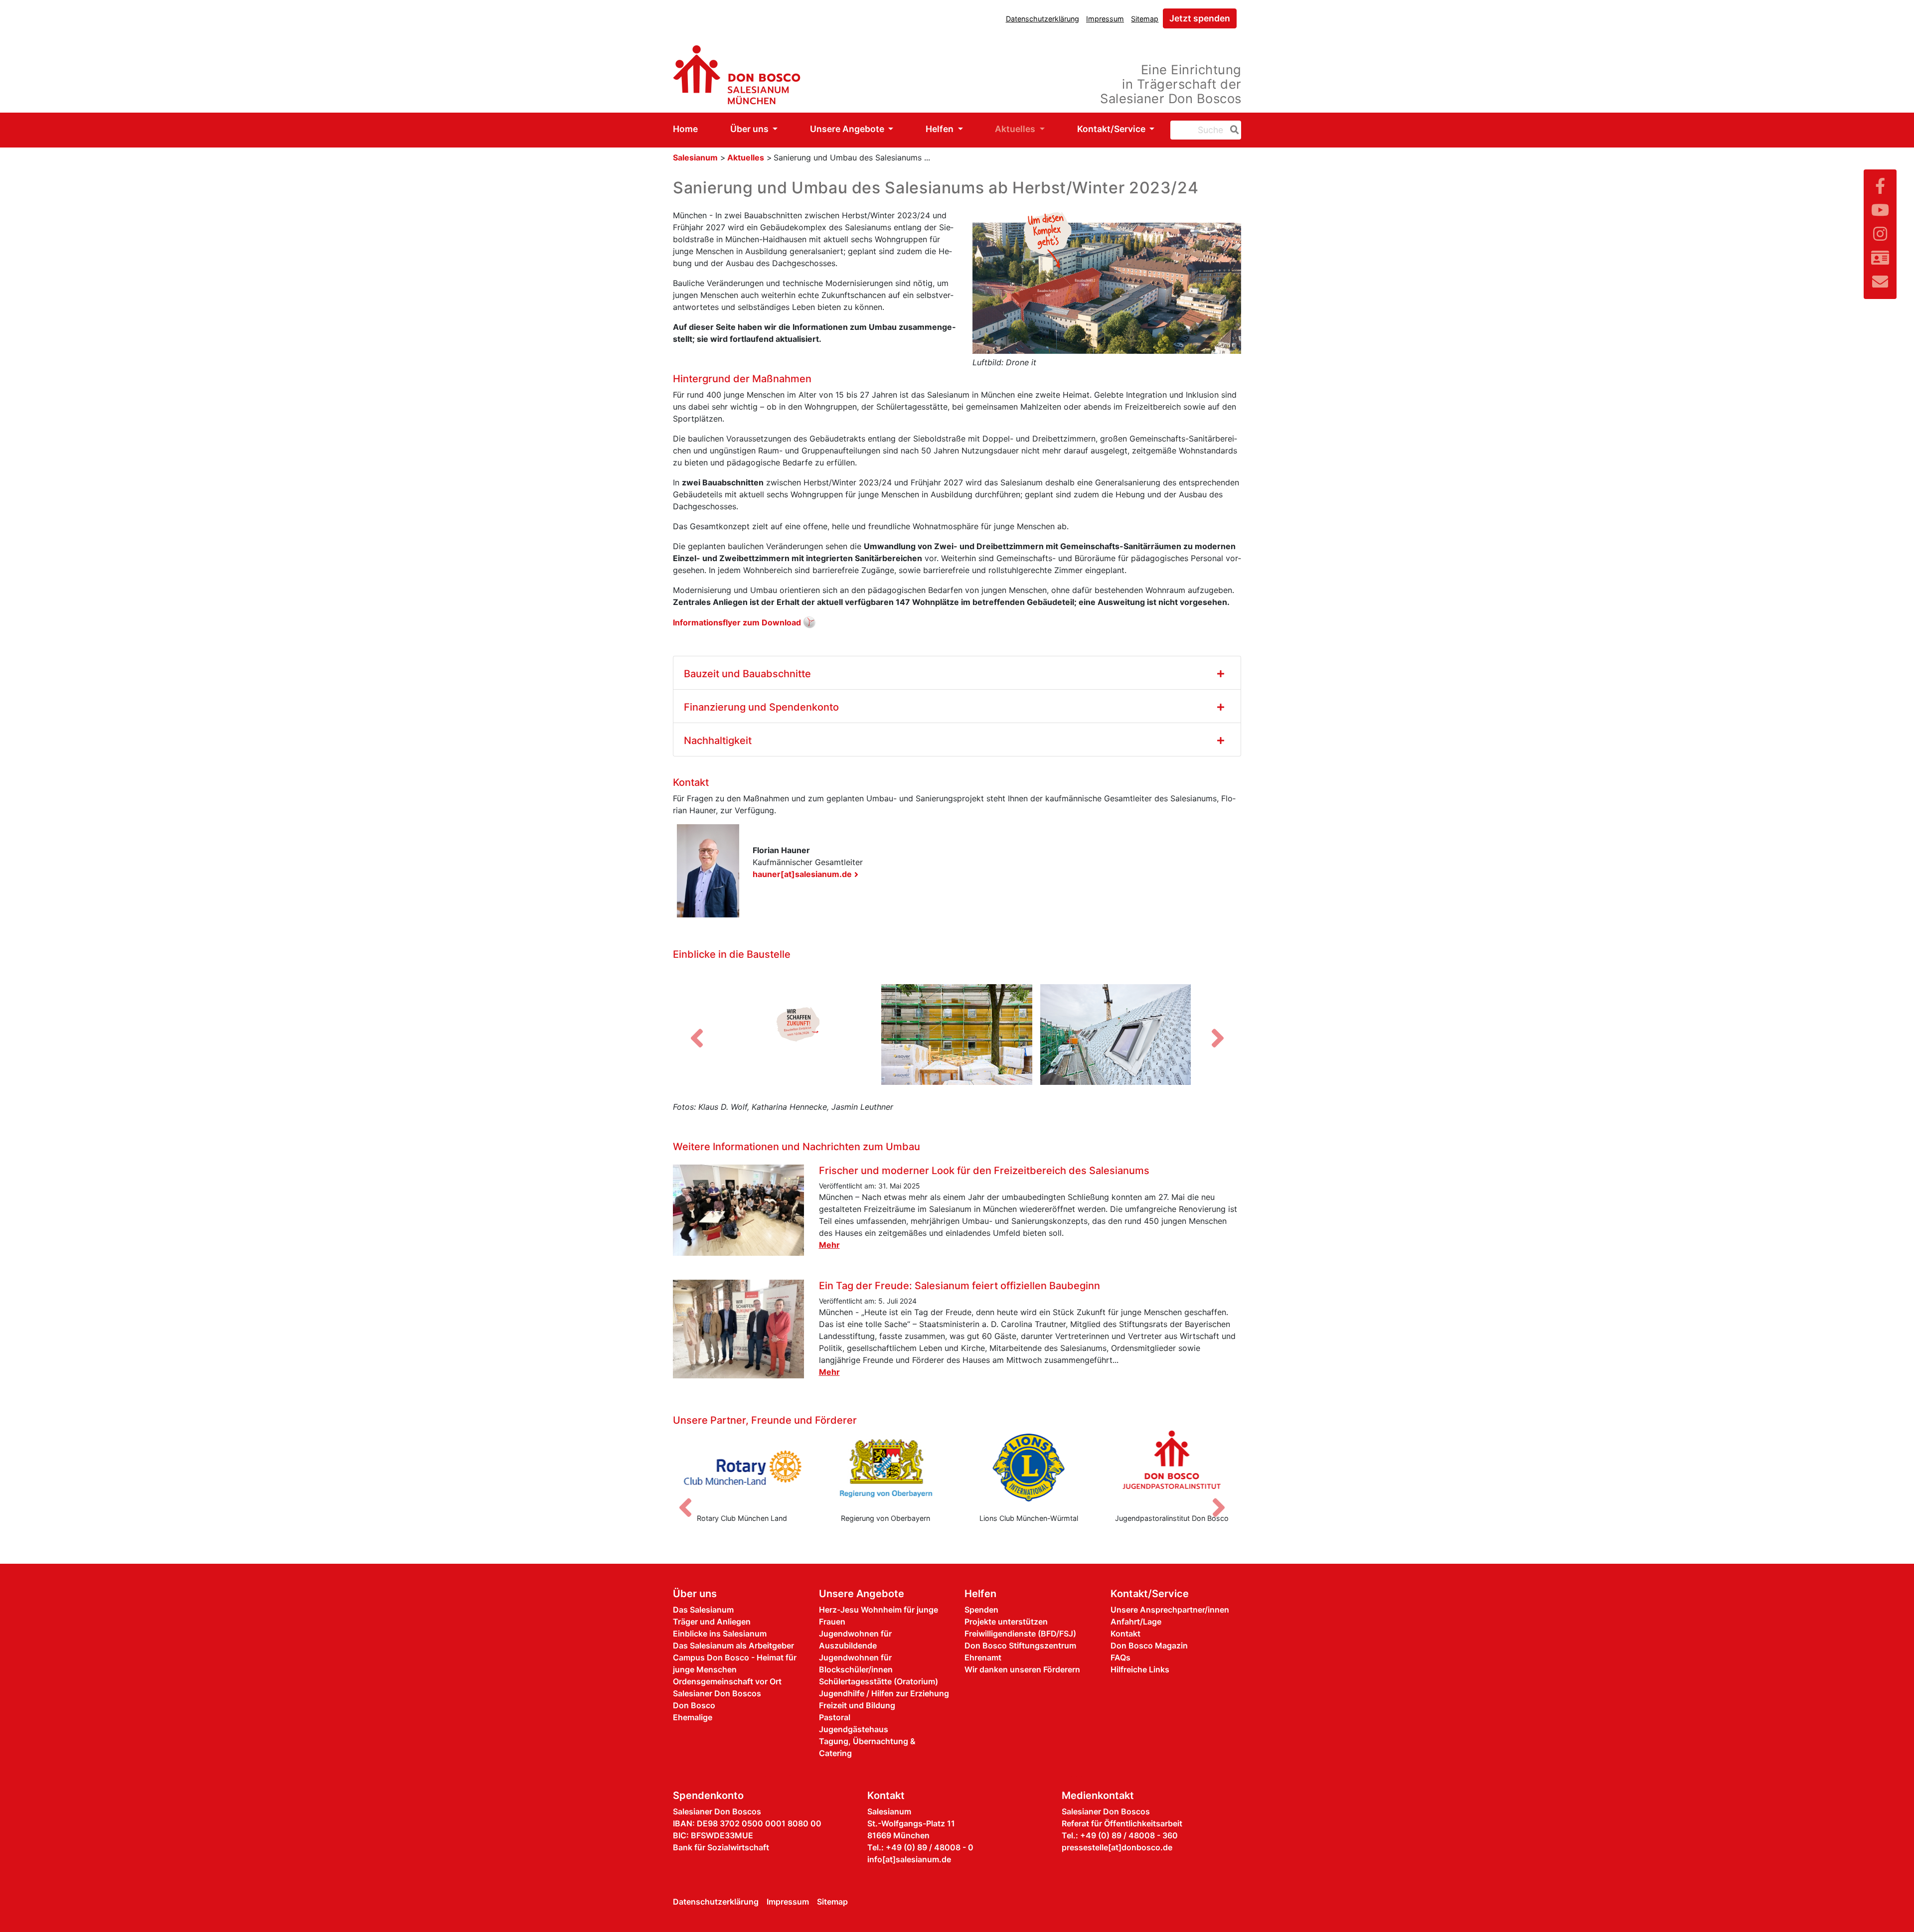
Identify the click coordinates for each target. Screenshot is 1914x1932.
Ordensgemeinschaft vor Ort (727, 1681)
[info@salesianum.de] (1880, 282)
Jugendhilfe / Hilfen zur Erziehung (884, 1693)
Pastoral (835, 1717)
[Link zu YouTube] (1880, 210)
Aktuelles (1016, 129)
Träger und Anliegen (712, 1622)
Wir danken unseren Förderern (1022, 1669)
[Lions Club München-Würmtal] (1029, 1468)
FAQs (1120, 1657)
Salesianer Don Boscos (717, 1693)
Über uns (750, 129)
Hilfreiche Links (1140, 1669)
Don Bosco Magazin (1149, 1645)
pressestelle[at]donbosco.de (1117, 1847)
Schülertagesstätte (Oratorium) (878, 1681)
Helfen (941, 129)
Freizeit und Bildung (857, 1705)
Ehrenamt (983, 1657)
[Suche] (1233, 130)
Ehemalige (693, 1717)
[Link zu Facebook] (1880, 186)
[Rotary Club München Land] (742, 1468)
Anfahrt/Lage (1136, 1622)
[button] (697, 1038)
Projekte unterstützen (1006, 1622)
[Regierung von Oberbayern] (886, 1468)
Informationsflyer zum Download (737, 622)
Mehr (829, 1245)
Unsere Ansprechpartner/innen (1170, 1610)
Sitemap (1145, 19)
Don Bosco (694, 1705)
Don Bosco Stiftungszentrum (1020, 1645)
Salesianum (695, 157)
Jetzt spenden (1200, 18)
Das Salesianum (703, 1610)
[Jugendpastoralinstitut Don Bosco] (1172, 1468)
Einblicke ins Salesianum (720, 1634)
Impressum (1105, 19)
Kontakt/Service (1112, 129)
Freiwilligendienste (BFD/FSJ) (1020, 1634)
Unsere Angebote (848, 129)
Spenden (981, 1610)
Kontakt (1125, 1634)
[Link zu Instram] (1880, 234)
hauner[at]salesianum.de (802, 874)
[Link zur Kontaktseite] (1880, 258)
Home (685, 129)
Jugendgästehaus (854, 1729)
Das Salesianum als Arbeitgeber (733, 1645)
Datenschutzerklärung (1042, 19)
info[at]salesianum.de (909, 1859)
